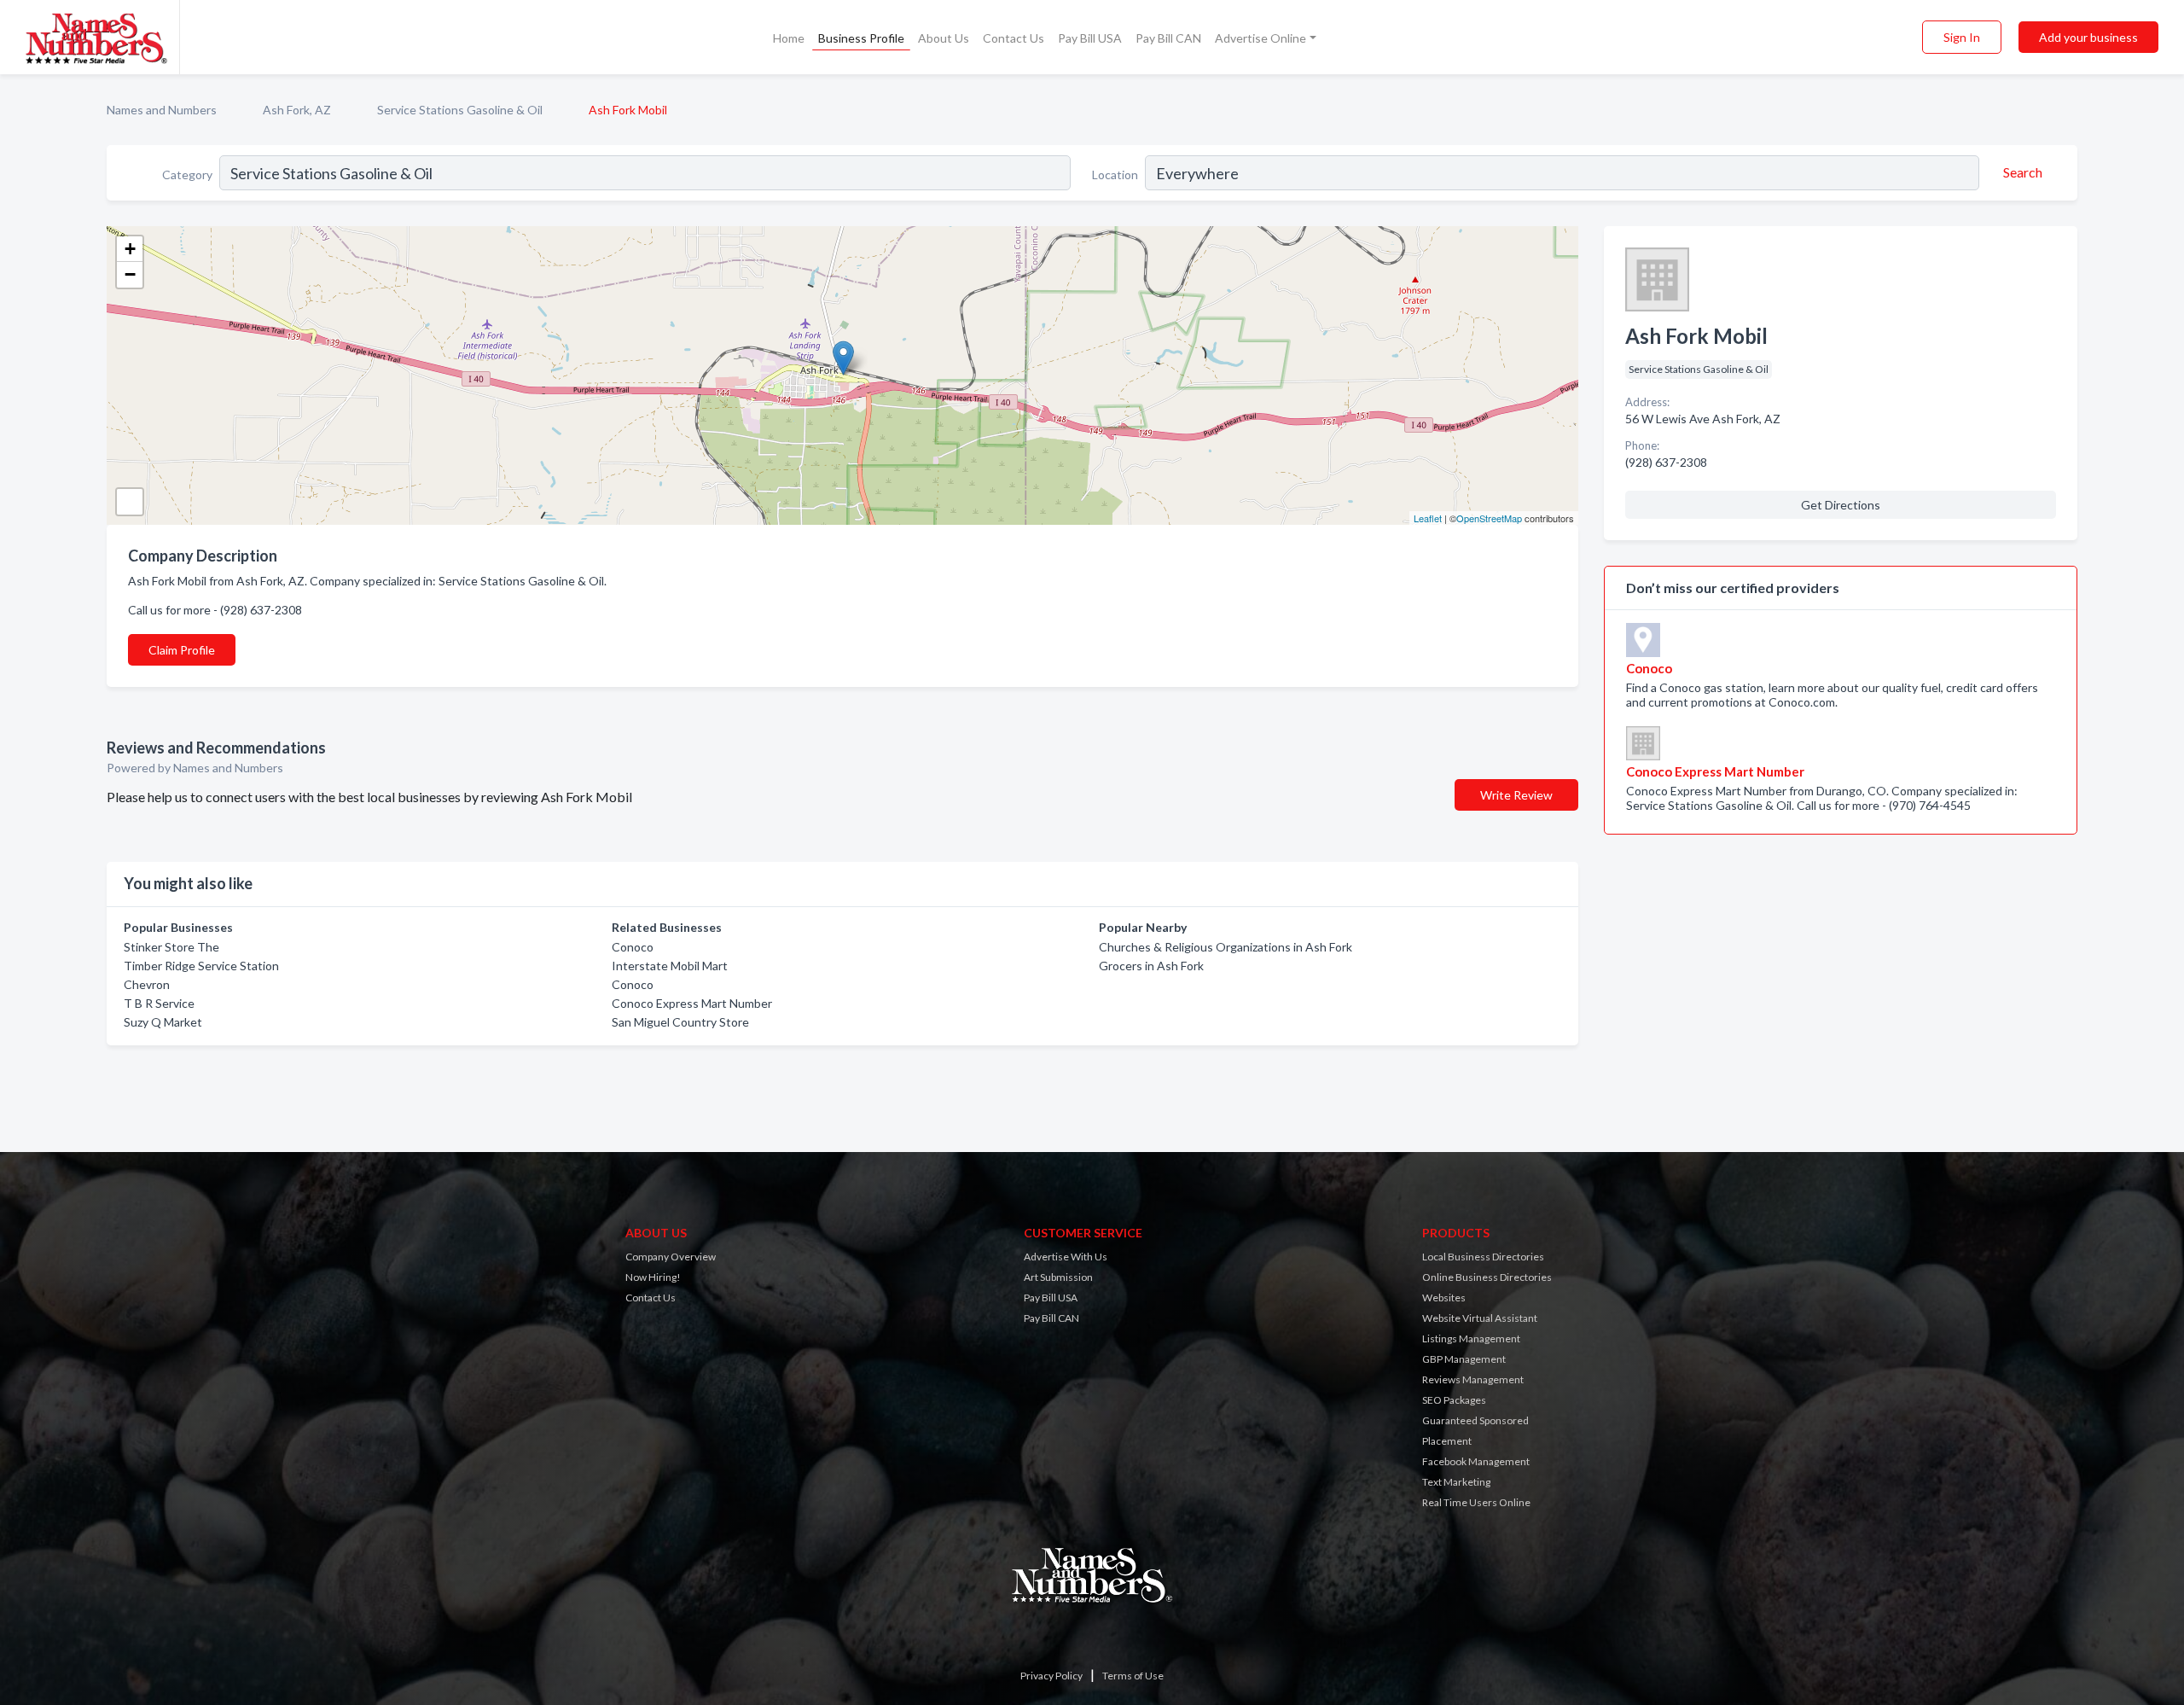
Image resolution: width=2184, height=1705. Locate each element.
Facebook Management (1476, 1461)
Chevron (147, 984)
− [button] (130, 274)
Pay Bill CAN (1168, 38)
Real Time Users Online (1476, 1502)
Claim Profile (182, 650)
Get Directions (1841, 505)
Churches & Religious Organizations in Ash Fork (1226, 947)
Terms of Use (1133, 1676)
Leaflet (1428, 518)
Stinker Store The (171, 947)
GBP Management (1464, 1359)
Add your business (2088, 37)
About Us (944, 38)
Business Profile (861, 38)
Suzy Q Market (163, 1022)
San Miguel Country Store (680, 1022)
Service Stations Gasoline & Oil (460, 110)
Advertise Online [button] (1260, 38)
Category (187, 175)
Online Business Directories (1487, 1277)
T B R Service (159, 1003)
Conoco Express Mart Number (692, 1003)
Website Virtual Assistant (1480, 1318)
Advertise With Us (1066, 1257)
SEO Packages (1454, 1400)
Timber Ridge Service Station (201, 966)
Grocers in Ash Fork (1151, 966)
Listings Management (1471, 1338)
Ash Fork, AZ (297, 110)
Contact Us (1014, 38)
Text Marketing (1456, 1482)
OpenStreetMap (1489, 518)
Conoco (633, 947)
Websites (1444, 1298)
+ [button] (130, 249)
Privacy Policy (1051, 1676)
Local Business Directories (1483, 1257)
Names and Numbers (162, 110)
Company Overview (671, 1257)
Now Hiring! (653, 1277)
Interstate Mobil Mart (670, 966)
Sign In (1962, 37)
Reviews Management (1473, 1379)
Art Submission (1058, 1277)
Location (1115, 175)
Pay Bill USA (1090, 38)
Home (789, 38)
